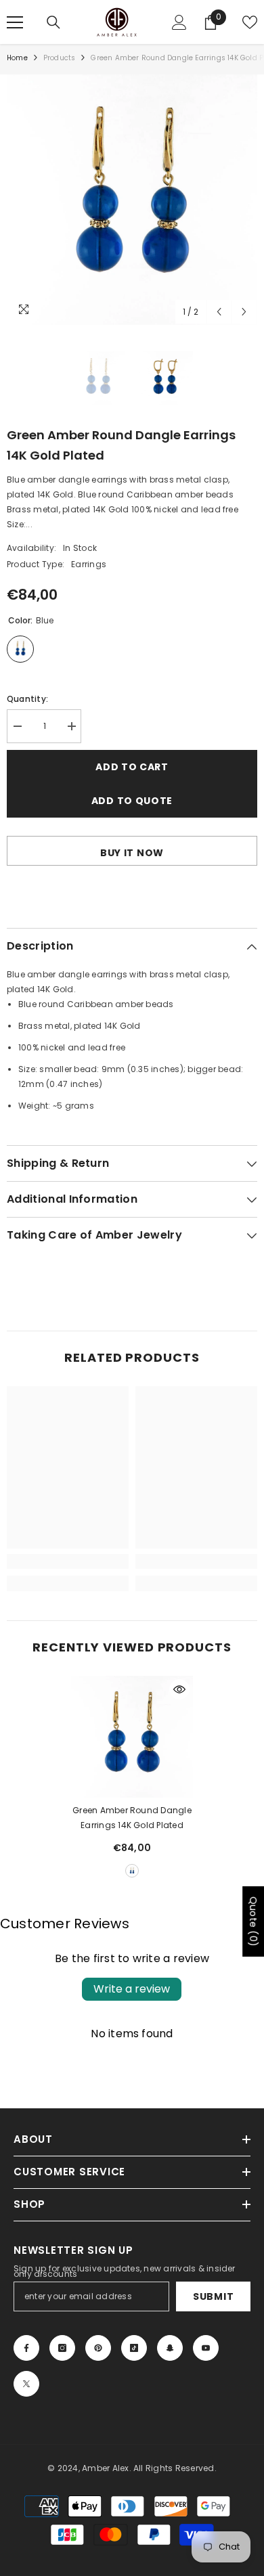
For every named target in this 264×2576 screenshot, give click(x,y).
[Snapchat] (170, 2348)
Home (17, 58)
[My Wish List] (250, 22)
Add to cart (132, 767)
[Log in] (179, 22)
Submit (213, 2296)
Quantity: (27, 699)
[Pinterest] (98, 2348)
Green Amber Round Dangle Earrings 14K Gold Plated (132, 1818)
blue (132, 1871)
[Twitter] (26, 2384)
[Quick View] (179, 1689)
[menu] (15, 22)
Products (60, 58)
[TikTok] (134, 2348)
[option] (132, 200)
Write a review (132, 1989)
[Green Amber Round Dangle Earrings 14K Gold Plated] (132, 1737)
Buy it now (132, 853)
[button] (219, 312)
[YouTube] (206, 2348)
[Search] (53, 22)
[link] (68, 1561)
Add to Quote (132, 801)
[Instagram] (62, 2348)
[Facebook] (26, 2348)
